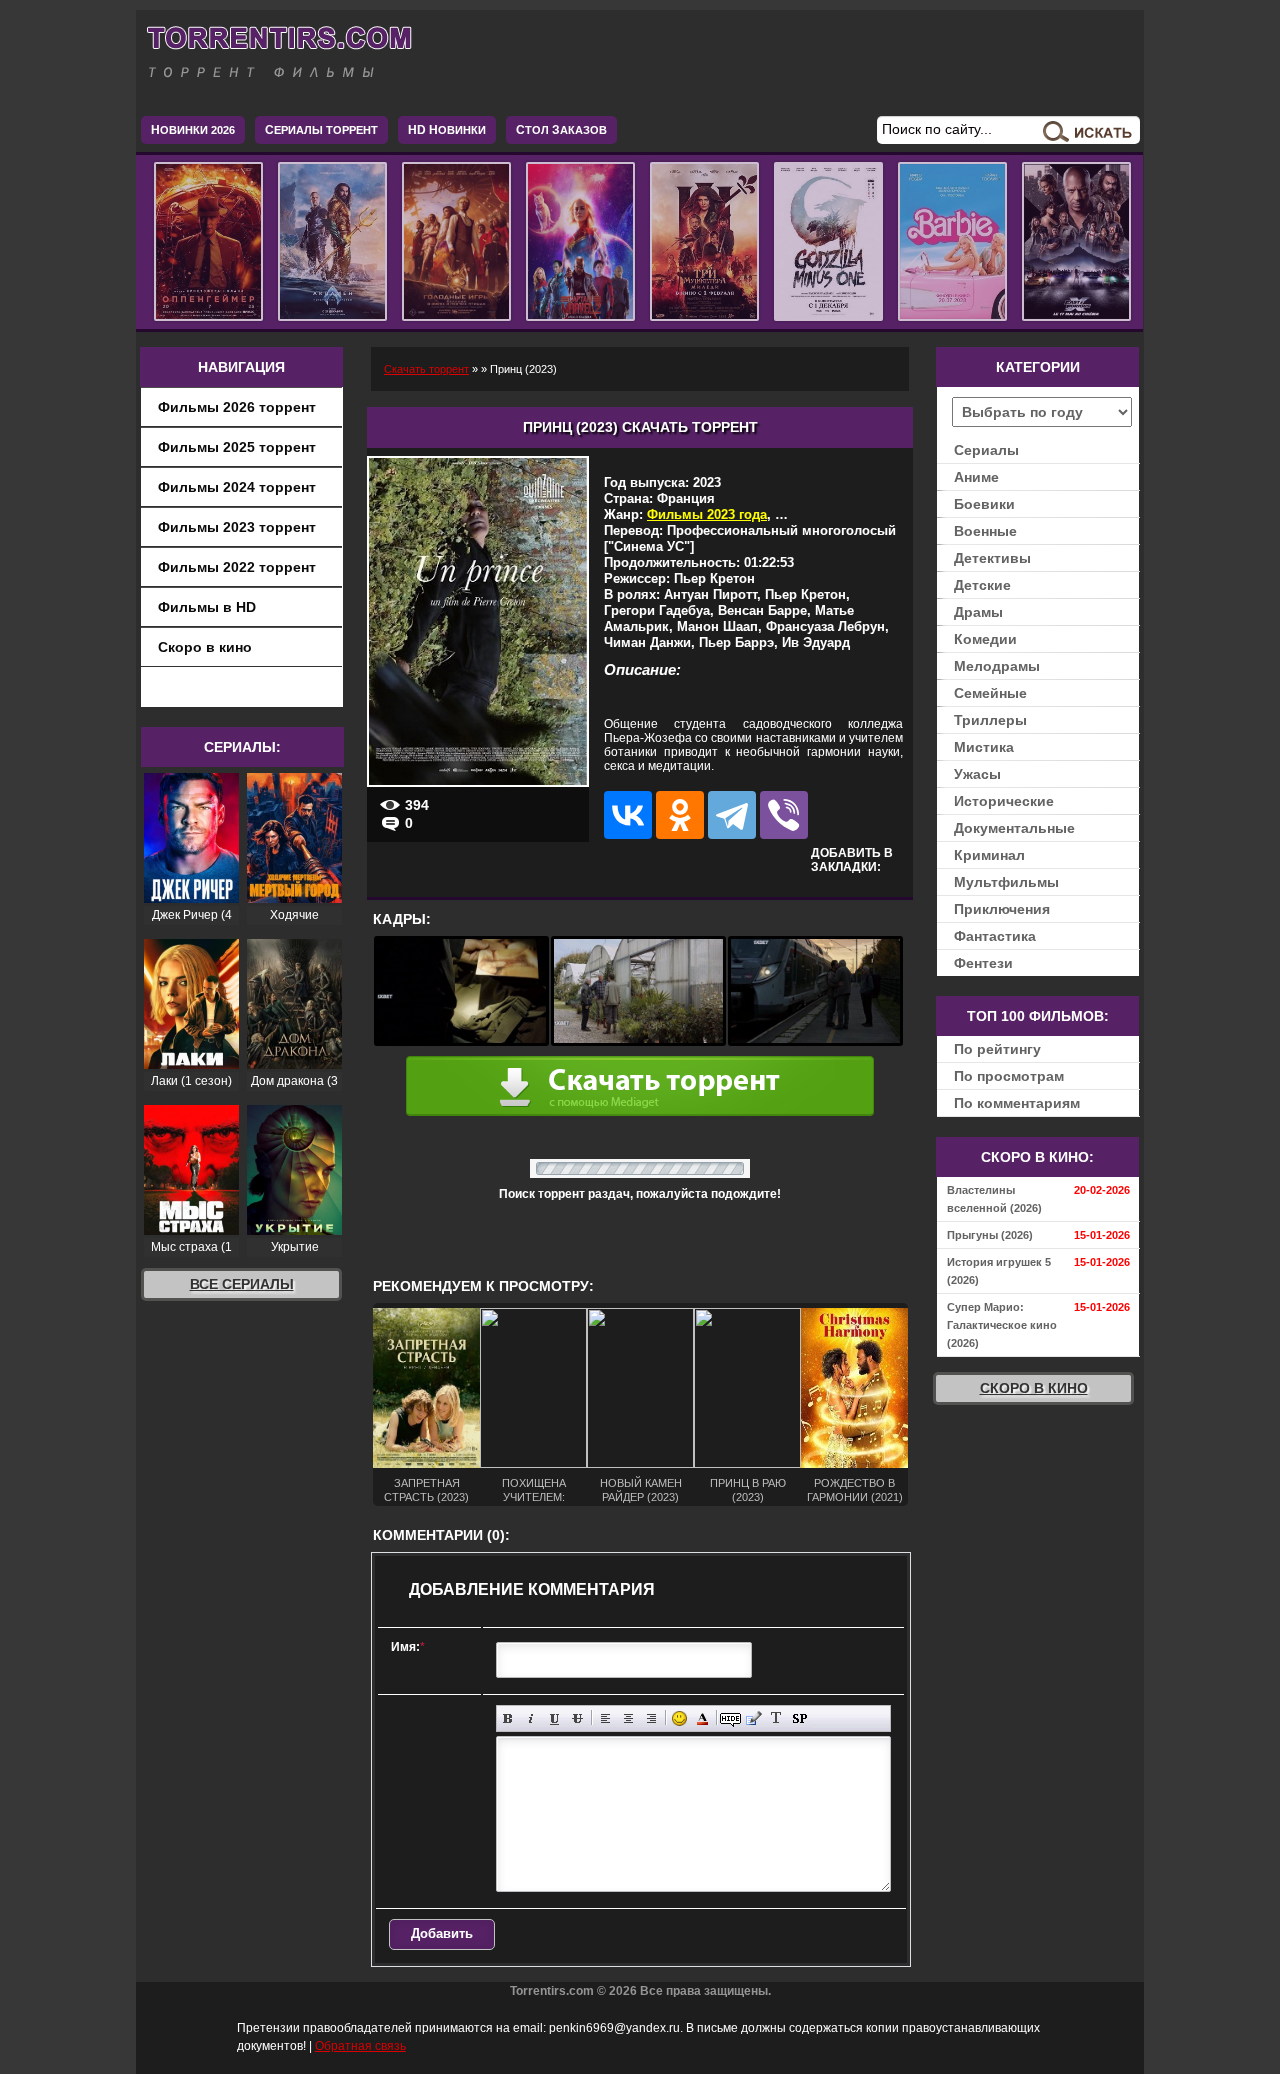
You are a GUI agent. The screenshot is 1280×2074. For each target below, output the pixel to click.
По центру (628, 1718)
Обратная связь (360, 2046)
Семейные (990, 693)
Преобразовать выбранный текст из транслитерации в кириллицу (776, 1718)
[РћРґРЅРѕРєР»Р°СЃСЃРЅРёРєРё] (680, 815)
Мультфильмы (1006, 882)
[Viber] (784, 815)
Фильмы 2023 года (707, 514)
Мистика (984, 747)
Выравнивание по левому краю (605, 1718)
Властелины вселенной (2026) (994, 1199)
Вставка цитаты (753, 1718)
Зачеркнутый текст (577, 1718)
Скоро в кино (205, 647)
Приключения (1002, 909)
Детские (982, 585)
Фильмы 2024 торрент (237, 487)
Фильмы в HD (207, 607)
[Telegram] (732, 815)
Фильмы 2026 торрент (237, 407)
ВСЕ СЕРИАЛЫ (242, 1284)
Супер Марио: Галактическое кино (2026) (1002, 1325)
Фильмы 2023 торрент (237, 527)
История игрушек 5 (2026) (999, 1271)
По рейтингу (997, 1049)
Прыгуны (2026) (990, 1235)
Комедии (985, 639)
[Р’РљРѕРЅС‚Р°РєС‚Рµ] (628, 815)
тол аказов (561, 130)
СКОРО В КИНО (1034, 1388)
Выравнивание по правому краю (651, 1718)
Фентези (983, 963)
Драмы (978, 612)
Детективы (992, 558)
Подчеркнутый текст (554, 1718)
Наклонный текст (531, 1718)
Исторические (1004, 801)
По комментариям (1017, 1103)
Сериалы (986, 450)
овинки (447, 130)
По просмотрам (1009, 1076)
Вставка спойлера (799, 1718)
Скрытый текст (730, 1718)
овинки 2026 (193, 130)
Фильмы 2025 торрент (237, 447)
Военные (985, 531)
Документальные (1014, 828)
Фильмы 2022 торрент (237, 567)
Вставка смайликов (679, 1718)
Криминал (989, 855)
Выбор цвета (702, 1718)
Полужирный (508, 1718)
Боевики (984, 504)
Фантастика (995, 936)
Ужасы (977, 774)
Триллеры (990, 720)
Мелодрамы (997, 666)
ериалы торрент (321, 130)
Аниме (976, 477)
